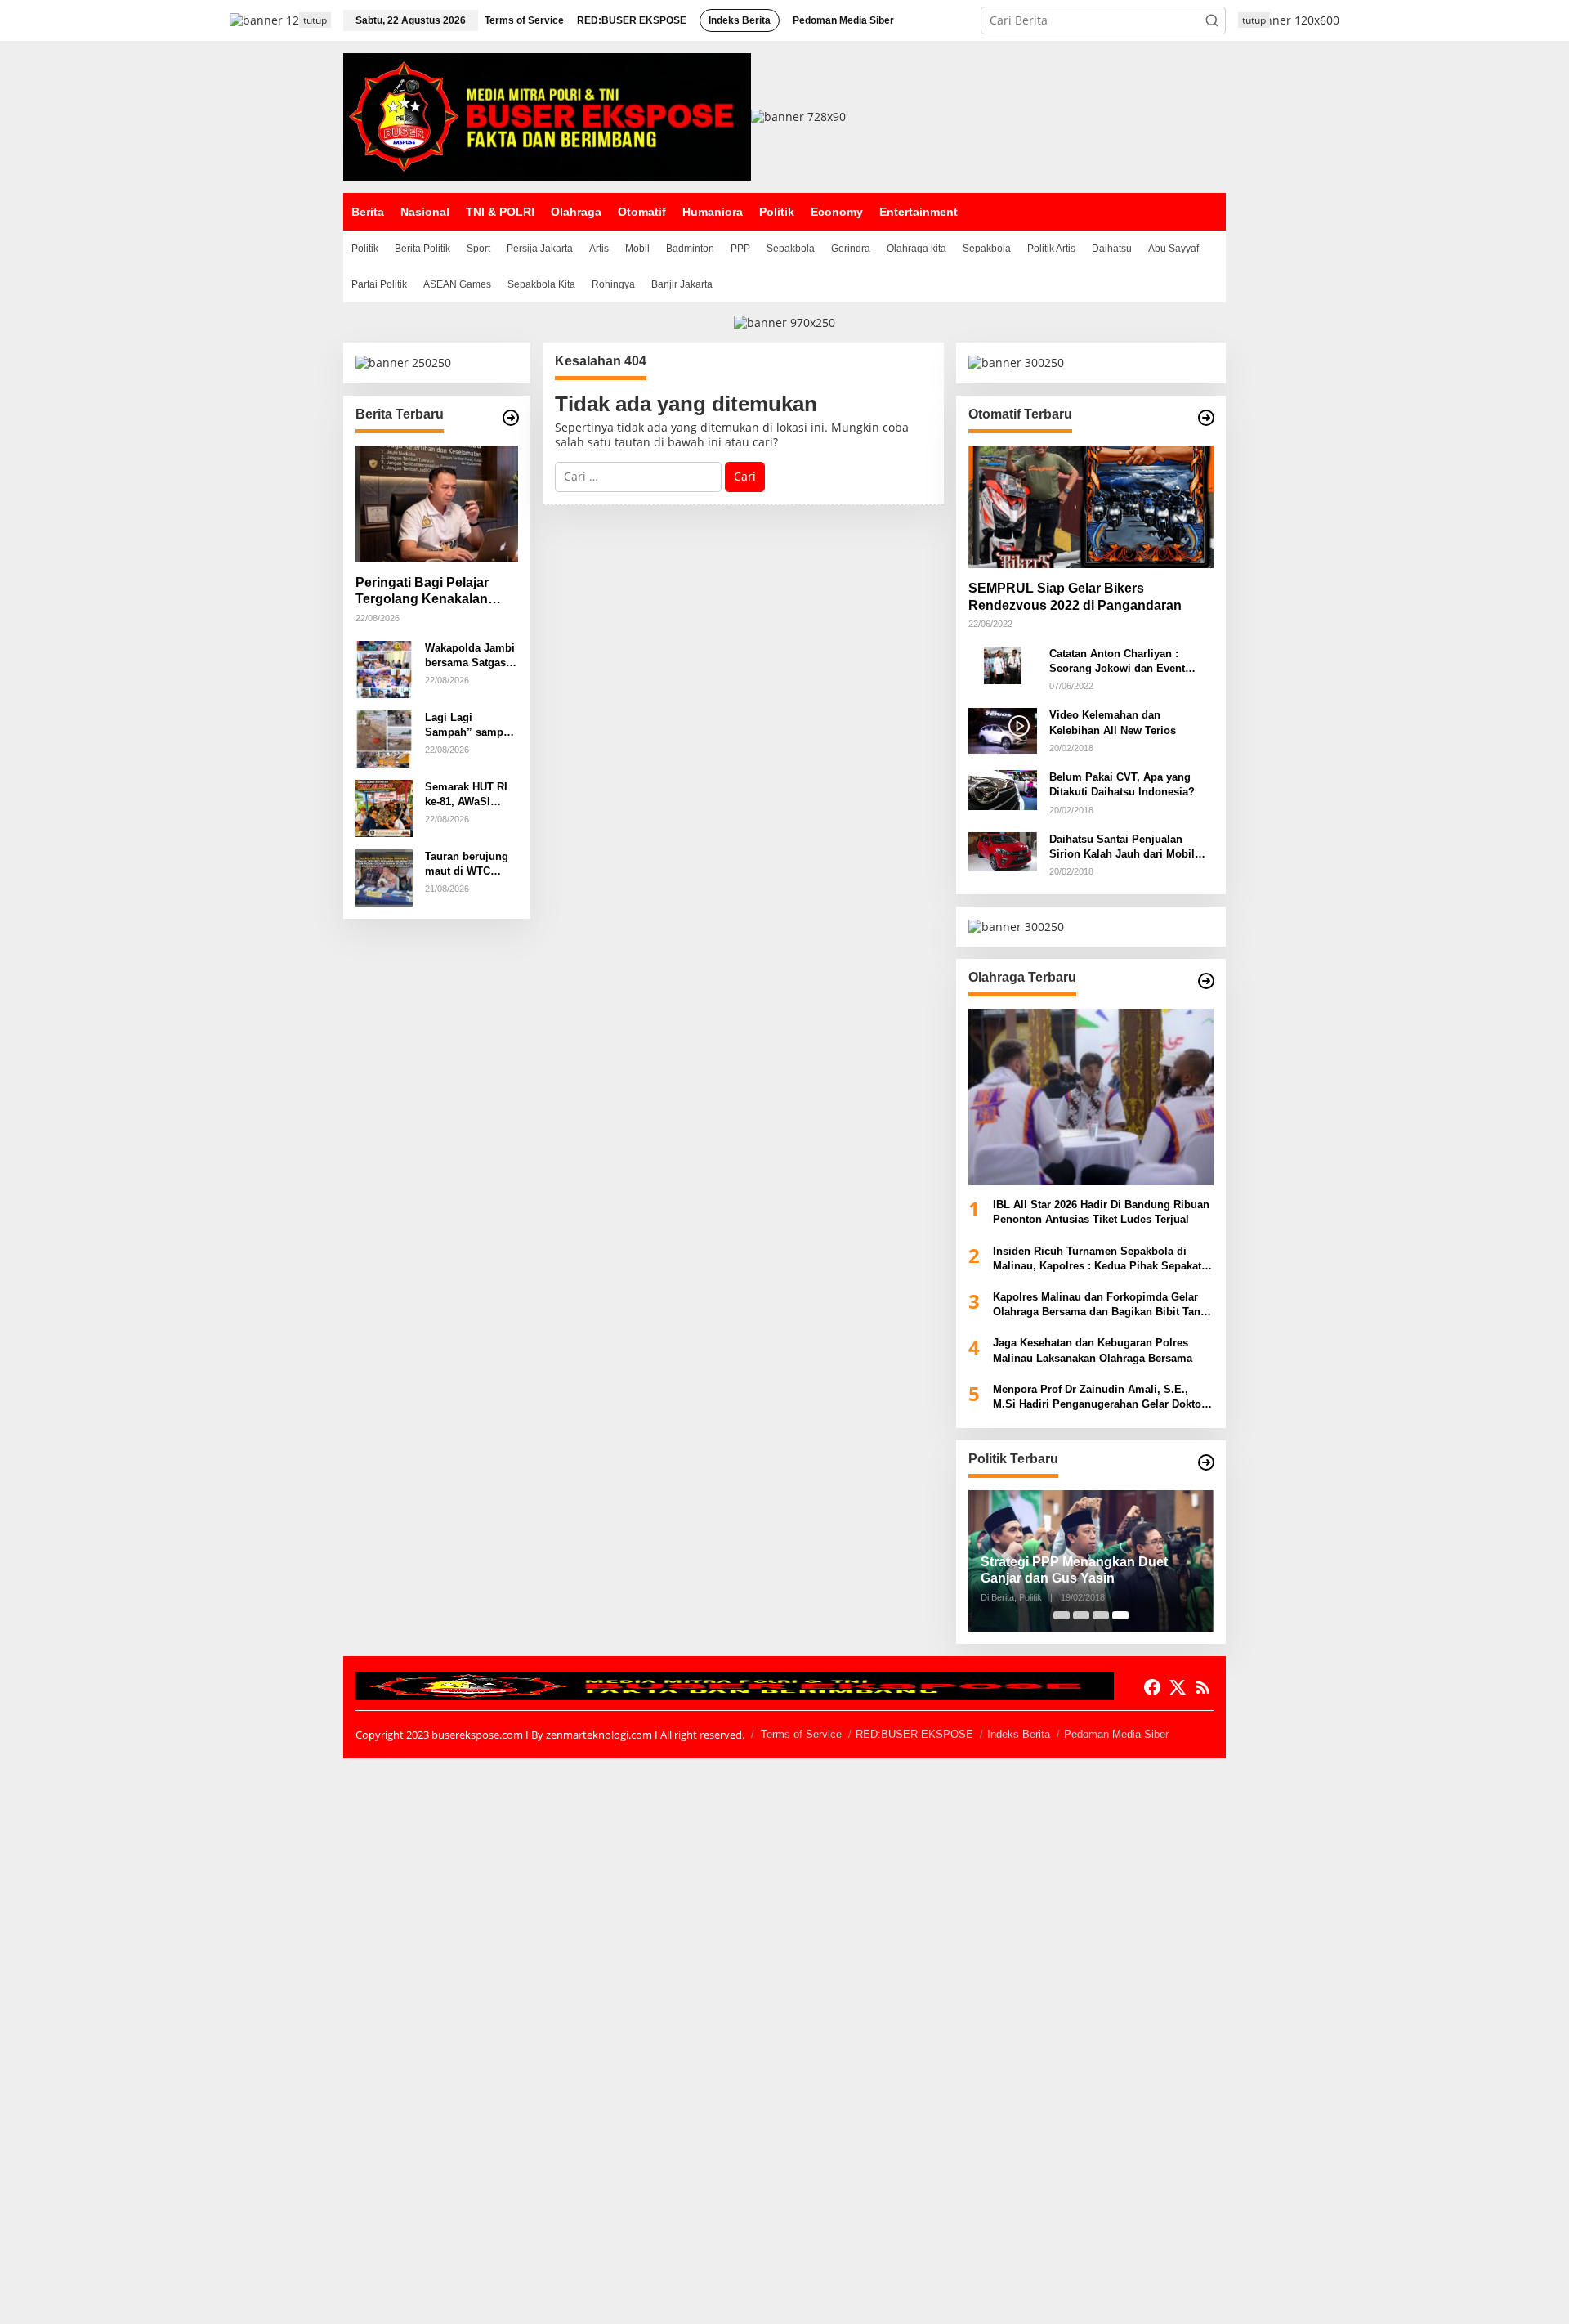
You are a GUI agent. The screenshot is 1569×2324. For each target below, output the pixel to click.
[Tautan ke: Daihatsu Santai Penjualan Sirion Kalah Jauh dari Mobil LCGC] (1003, 851)
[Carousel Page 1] (1062, 1615)
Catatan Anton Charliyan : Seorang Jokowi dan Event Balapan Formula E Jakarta (1118, 662)
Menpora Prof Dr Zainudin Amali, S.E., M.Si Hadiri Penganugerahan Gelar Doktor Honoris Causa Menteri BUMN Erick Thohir (1101, 1397)
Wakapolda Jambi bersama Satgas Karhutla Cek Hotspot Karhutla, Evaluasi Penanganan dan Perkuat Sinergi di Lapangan (471, 656)
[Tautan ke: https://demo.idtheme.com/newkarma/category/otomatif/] (1206, 418)
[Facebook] (1152, 1687)
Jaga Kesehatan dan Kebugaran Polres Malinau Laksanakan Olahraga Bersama (1093, 1350)
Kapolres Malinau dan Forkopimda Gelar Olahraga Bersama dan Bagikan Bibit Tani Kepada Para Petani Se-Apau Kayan (1098, 1305)
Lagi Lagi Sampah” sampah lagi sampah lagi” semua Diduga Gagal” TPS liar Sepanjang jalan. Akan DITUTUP (470, 725)
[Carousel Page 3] (1101, 1615)
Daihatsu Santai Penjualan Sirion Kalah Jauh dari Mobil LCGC (1122, 847)
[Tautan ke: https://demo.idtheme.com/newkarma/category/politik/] (1206, 1462)
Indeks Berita (1019, 1734)
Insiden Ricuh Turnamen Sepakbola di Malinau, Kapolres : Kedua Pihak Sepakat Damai (1097, 1259)
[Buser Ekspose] (547, 116)
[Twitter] (1178, 1687)
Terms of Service (801, 1734)
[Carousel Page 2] (1081, 1615)
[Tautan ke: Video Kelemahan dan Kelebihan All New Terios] (1003, 730)
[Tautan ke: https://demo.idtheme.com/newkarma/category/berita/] (511, 418)
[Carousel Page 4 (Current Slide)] (1120, 1615)
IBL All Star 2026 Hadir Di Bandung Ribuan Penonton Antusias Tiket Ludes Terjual (1101, 1212)
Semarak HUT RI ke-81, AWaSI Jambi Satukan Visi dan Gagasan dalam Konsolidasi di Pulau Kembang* (469, 795)
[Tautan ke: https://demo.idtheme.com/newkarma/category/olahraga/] (1206, 981)
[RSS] (1203, 1687)
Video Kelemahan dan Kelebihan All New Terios (1113, 722)
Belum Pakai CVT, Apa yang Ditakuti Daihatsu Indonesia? (1122, 784)
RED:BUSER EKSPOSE (914, 1734)
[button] (1212, 20)
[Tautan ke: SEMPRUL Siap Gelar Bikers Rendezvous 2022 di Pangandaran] (1091, 507)
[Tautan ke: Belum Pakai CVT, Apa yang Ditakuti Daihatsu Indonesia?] (1003, 788)
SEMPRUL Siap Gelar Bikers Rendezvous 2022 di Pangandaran (1075, 597)
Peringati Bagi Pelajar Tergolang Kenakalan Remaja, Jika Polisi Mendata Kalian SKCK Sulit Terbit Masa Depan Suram (429, 592)
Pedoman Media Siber (1116, 1734)
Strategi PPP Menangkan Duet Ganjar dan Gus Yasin (1074, 1570)
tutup (315, 20)
